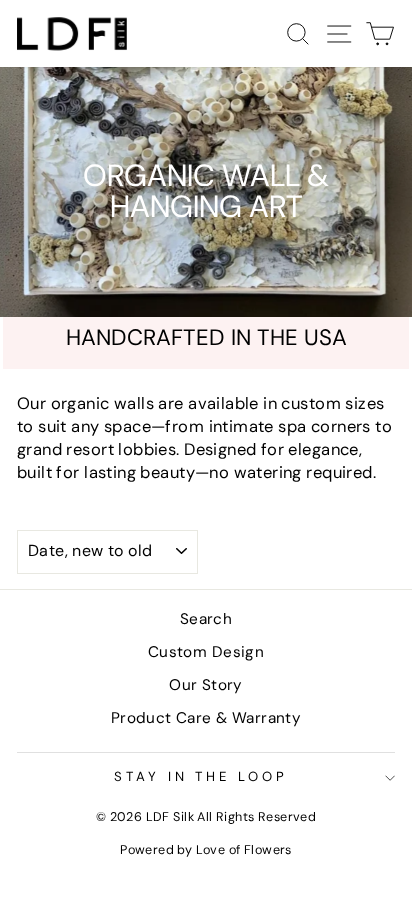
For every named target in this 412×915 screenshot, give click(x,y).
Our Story (206, 685)
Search (206, 619)
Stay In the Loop (201, 776)
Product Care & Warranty (206, 718)
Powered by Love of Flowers (206, 850)
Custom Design (206, 652)
